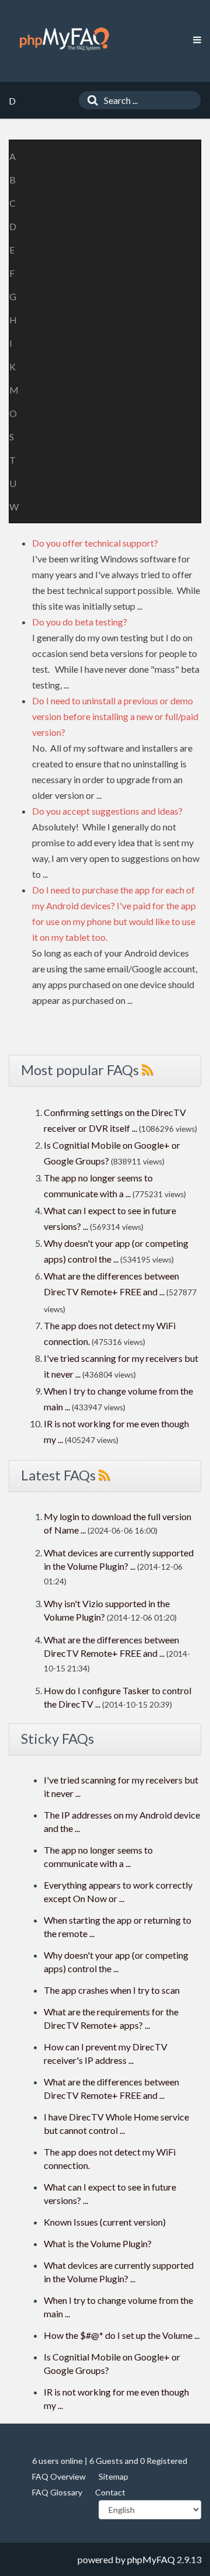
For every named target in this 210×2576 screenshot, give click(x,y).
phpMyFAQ (151, 2559)
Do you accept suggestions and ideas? (107, 811)
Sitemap (113, 2476)
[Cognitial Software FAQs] (64, 39)
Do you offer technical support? (95, 543)
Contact (110, 2492)
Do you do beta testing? (80, 622)
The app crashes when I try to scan (112, 1990)
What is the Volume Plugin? (98, 2243)
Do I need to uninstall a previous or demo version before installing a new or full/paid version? (115, 716)
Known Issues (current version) (105, 2222)
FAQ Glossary (57, 2492)
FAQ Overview (59, 2476)
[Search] (90, 100)
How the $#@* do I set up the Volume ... (122, 2335)
